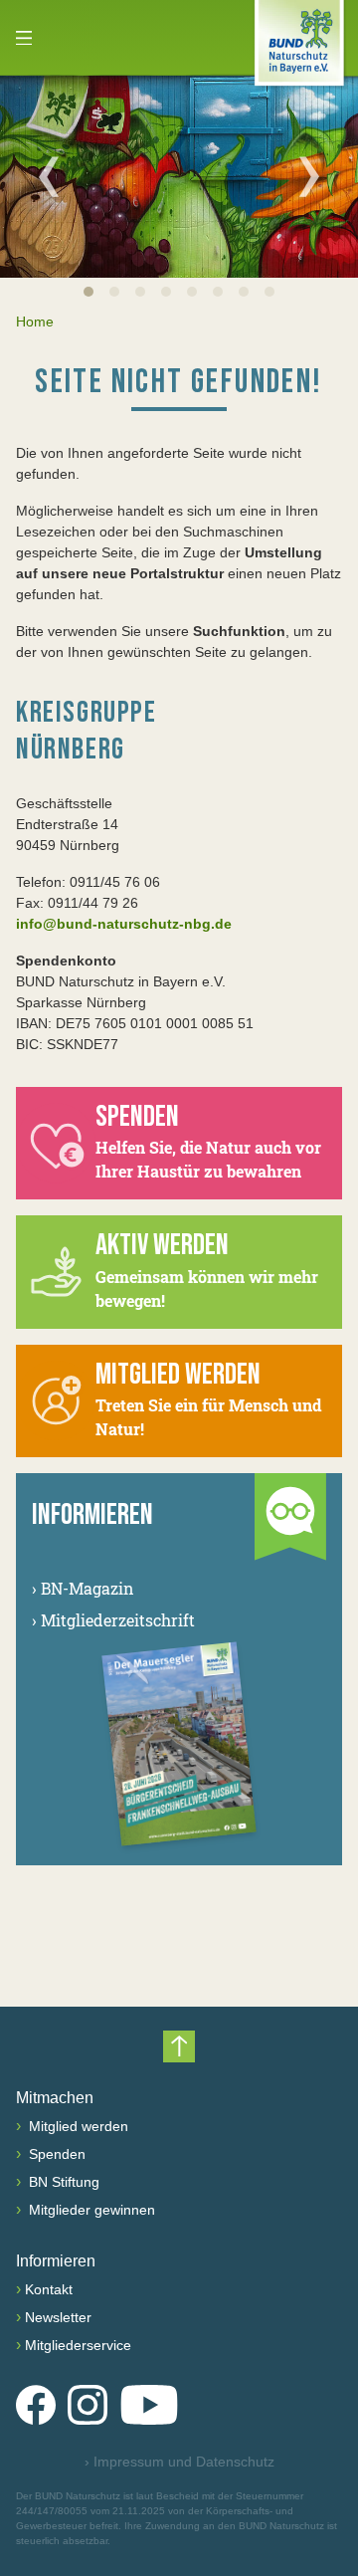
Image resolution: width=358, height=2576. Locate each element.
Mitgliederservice (78, 2345)
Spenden (55, 2154)
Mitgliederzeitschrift (113, 1620)
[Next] (309, 176)
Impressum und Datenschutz (179, 2462)
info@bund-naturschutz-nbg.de (124, 924)
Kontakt (49, 2289)
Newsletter (58, 2317)
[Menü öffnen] (24, 38)
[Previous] (49, 176)
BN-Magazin (83, 1588)
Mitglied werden (77, 2126)
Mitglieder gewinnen (90, 2210)
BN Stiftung (62, 2182)
